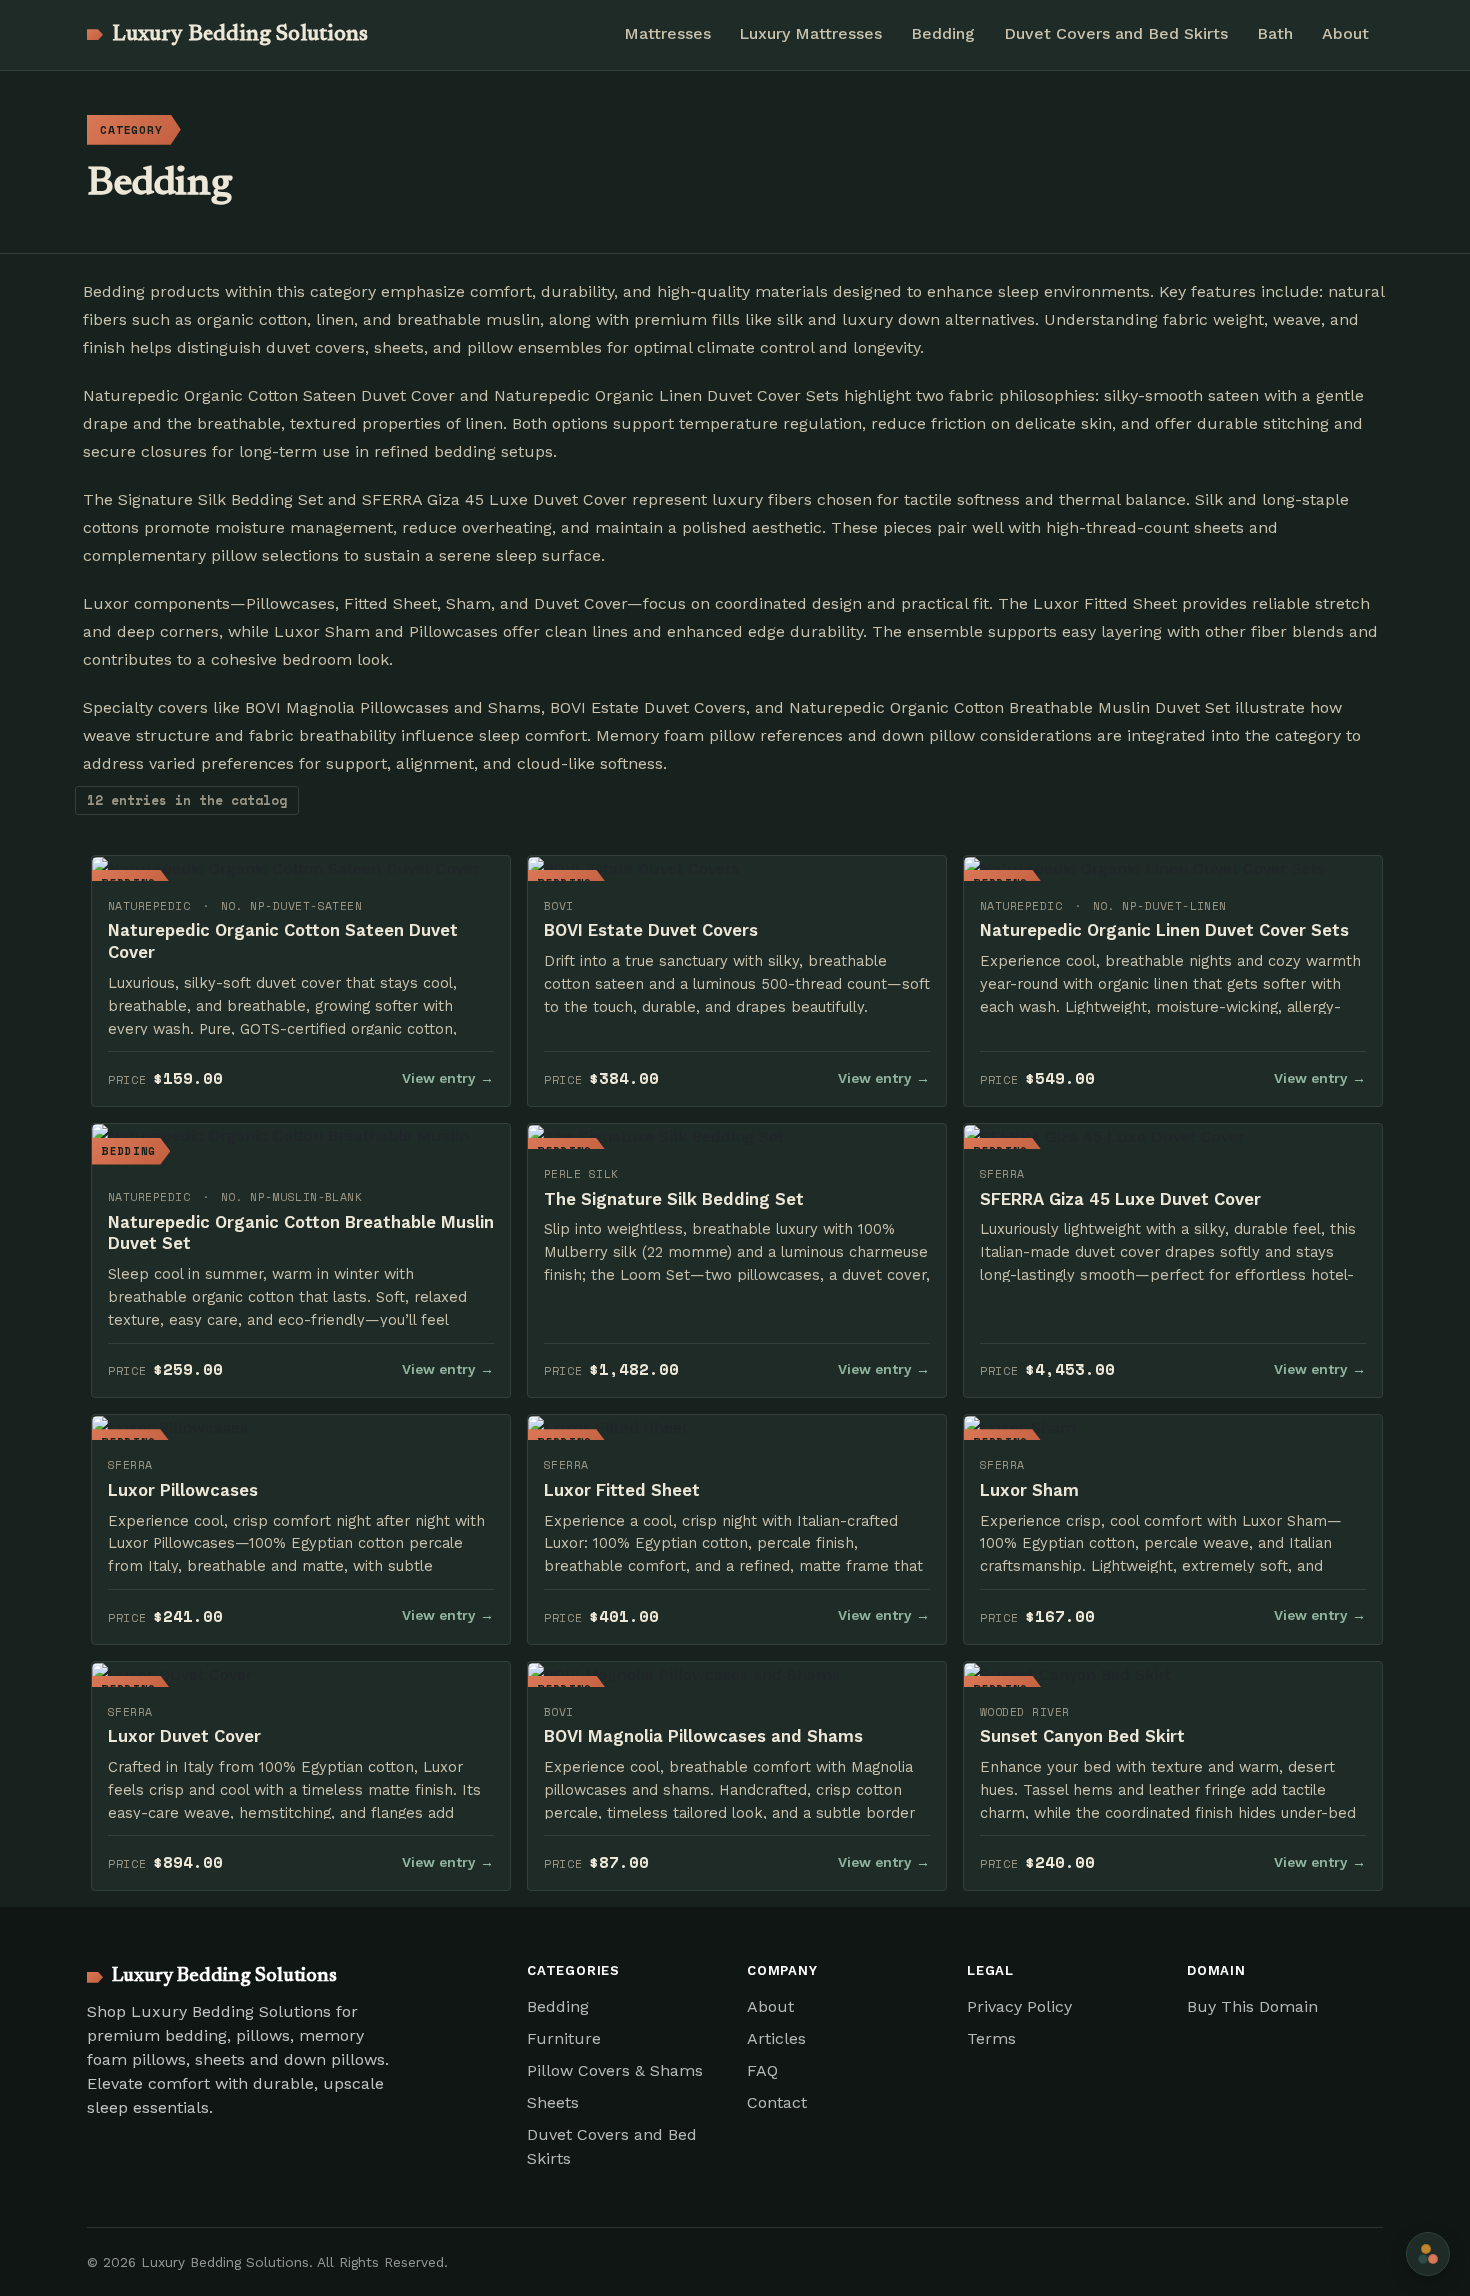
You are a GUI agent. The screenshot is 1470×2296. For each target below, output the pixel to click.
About (1345, 33)
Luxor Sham (1029, 1490)
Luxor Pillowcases (183, 1490)
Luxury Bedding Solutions (240, 35)
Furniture (564, 2038)
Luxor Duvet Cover (184, 1736)
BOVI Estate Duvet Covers (651, 930)
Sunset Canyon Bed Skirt (1082, 1736)
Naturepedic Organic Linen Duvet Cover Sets (1164, 930)
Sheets (553, 2102)
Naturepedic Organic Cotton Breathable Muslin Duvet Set (301, 1233)
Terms (991, 2038)
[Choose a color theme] (1428, 2254)
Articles (776, 2038)
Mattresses (667, 33)
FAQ (762, 2070)
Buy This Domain (1252, 2006)
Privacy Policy (1019, 2006)
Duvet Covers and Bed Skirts (1116, 33)
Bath (1275, 33)
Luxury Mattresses (810, 33)
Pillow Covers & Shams (615, 2070)
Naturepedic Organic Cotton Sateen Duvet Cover (283, 941)
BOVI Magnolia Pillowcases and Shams (703, 1736)
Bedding (943, 33)
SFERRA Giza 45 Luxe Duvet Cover (1120, 1199)
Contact (777, 2102)
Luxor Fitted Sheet (622, 1490)
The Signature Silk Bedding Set (674, 1199)
